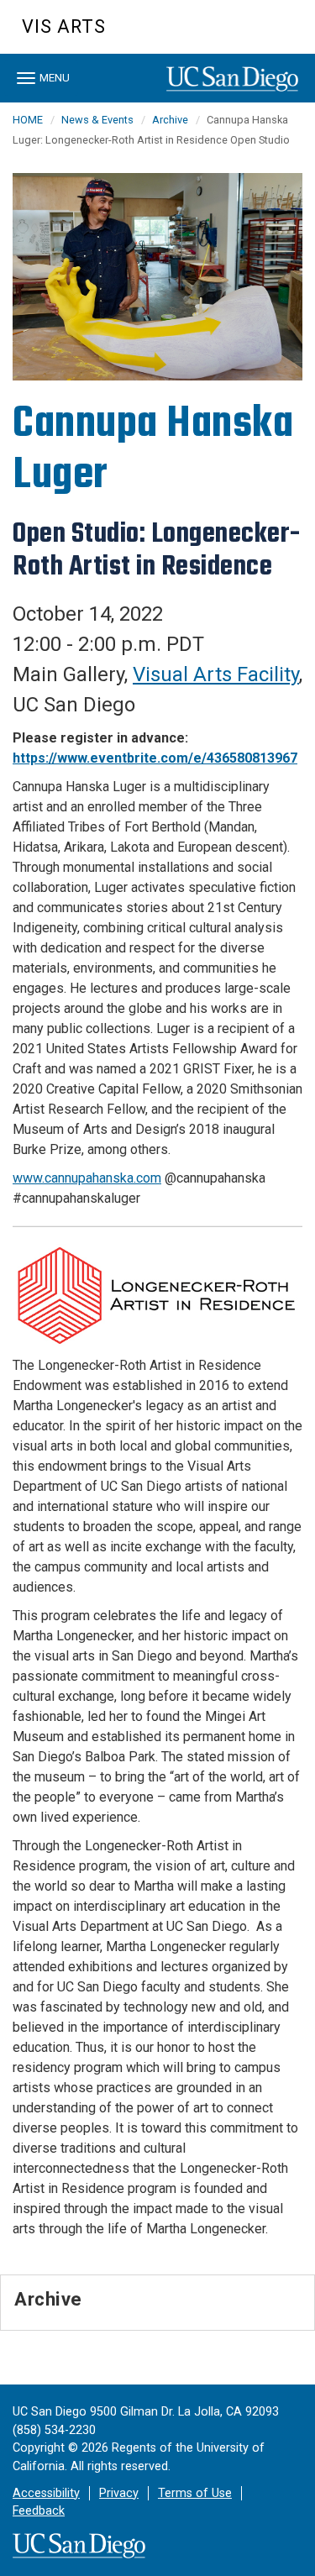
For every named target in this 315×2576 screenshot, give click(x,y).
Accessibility (46, 2493)
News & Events (97, 120)
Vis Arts (64, 26)
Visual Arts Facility (216, 674)
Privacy (119, 2493)
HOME (28, 120)
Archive (170, 120)
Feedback (39, 2511)
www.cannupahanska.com (87, 1178)
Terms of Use (195, 2493)
